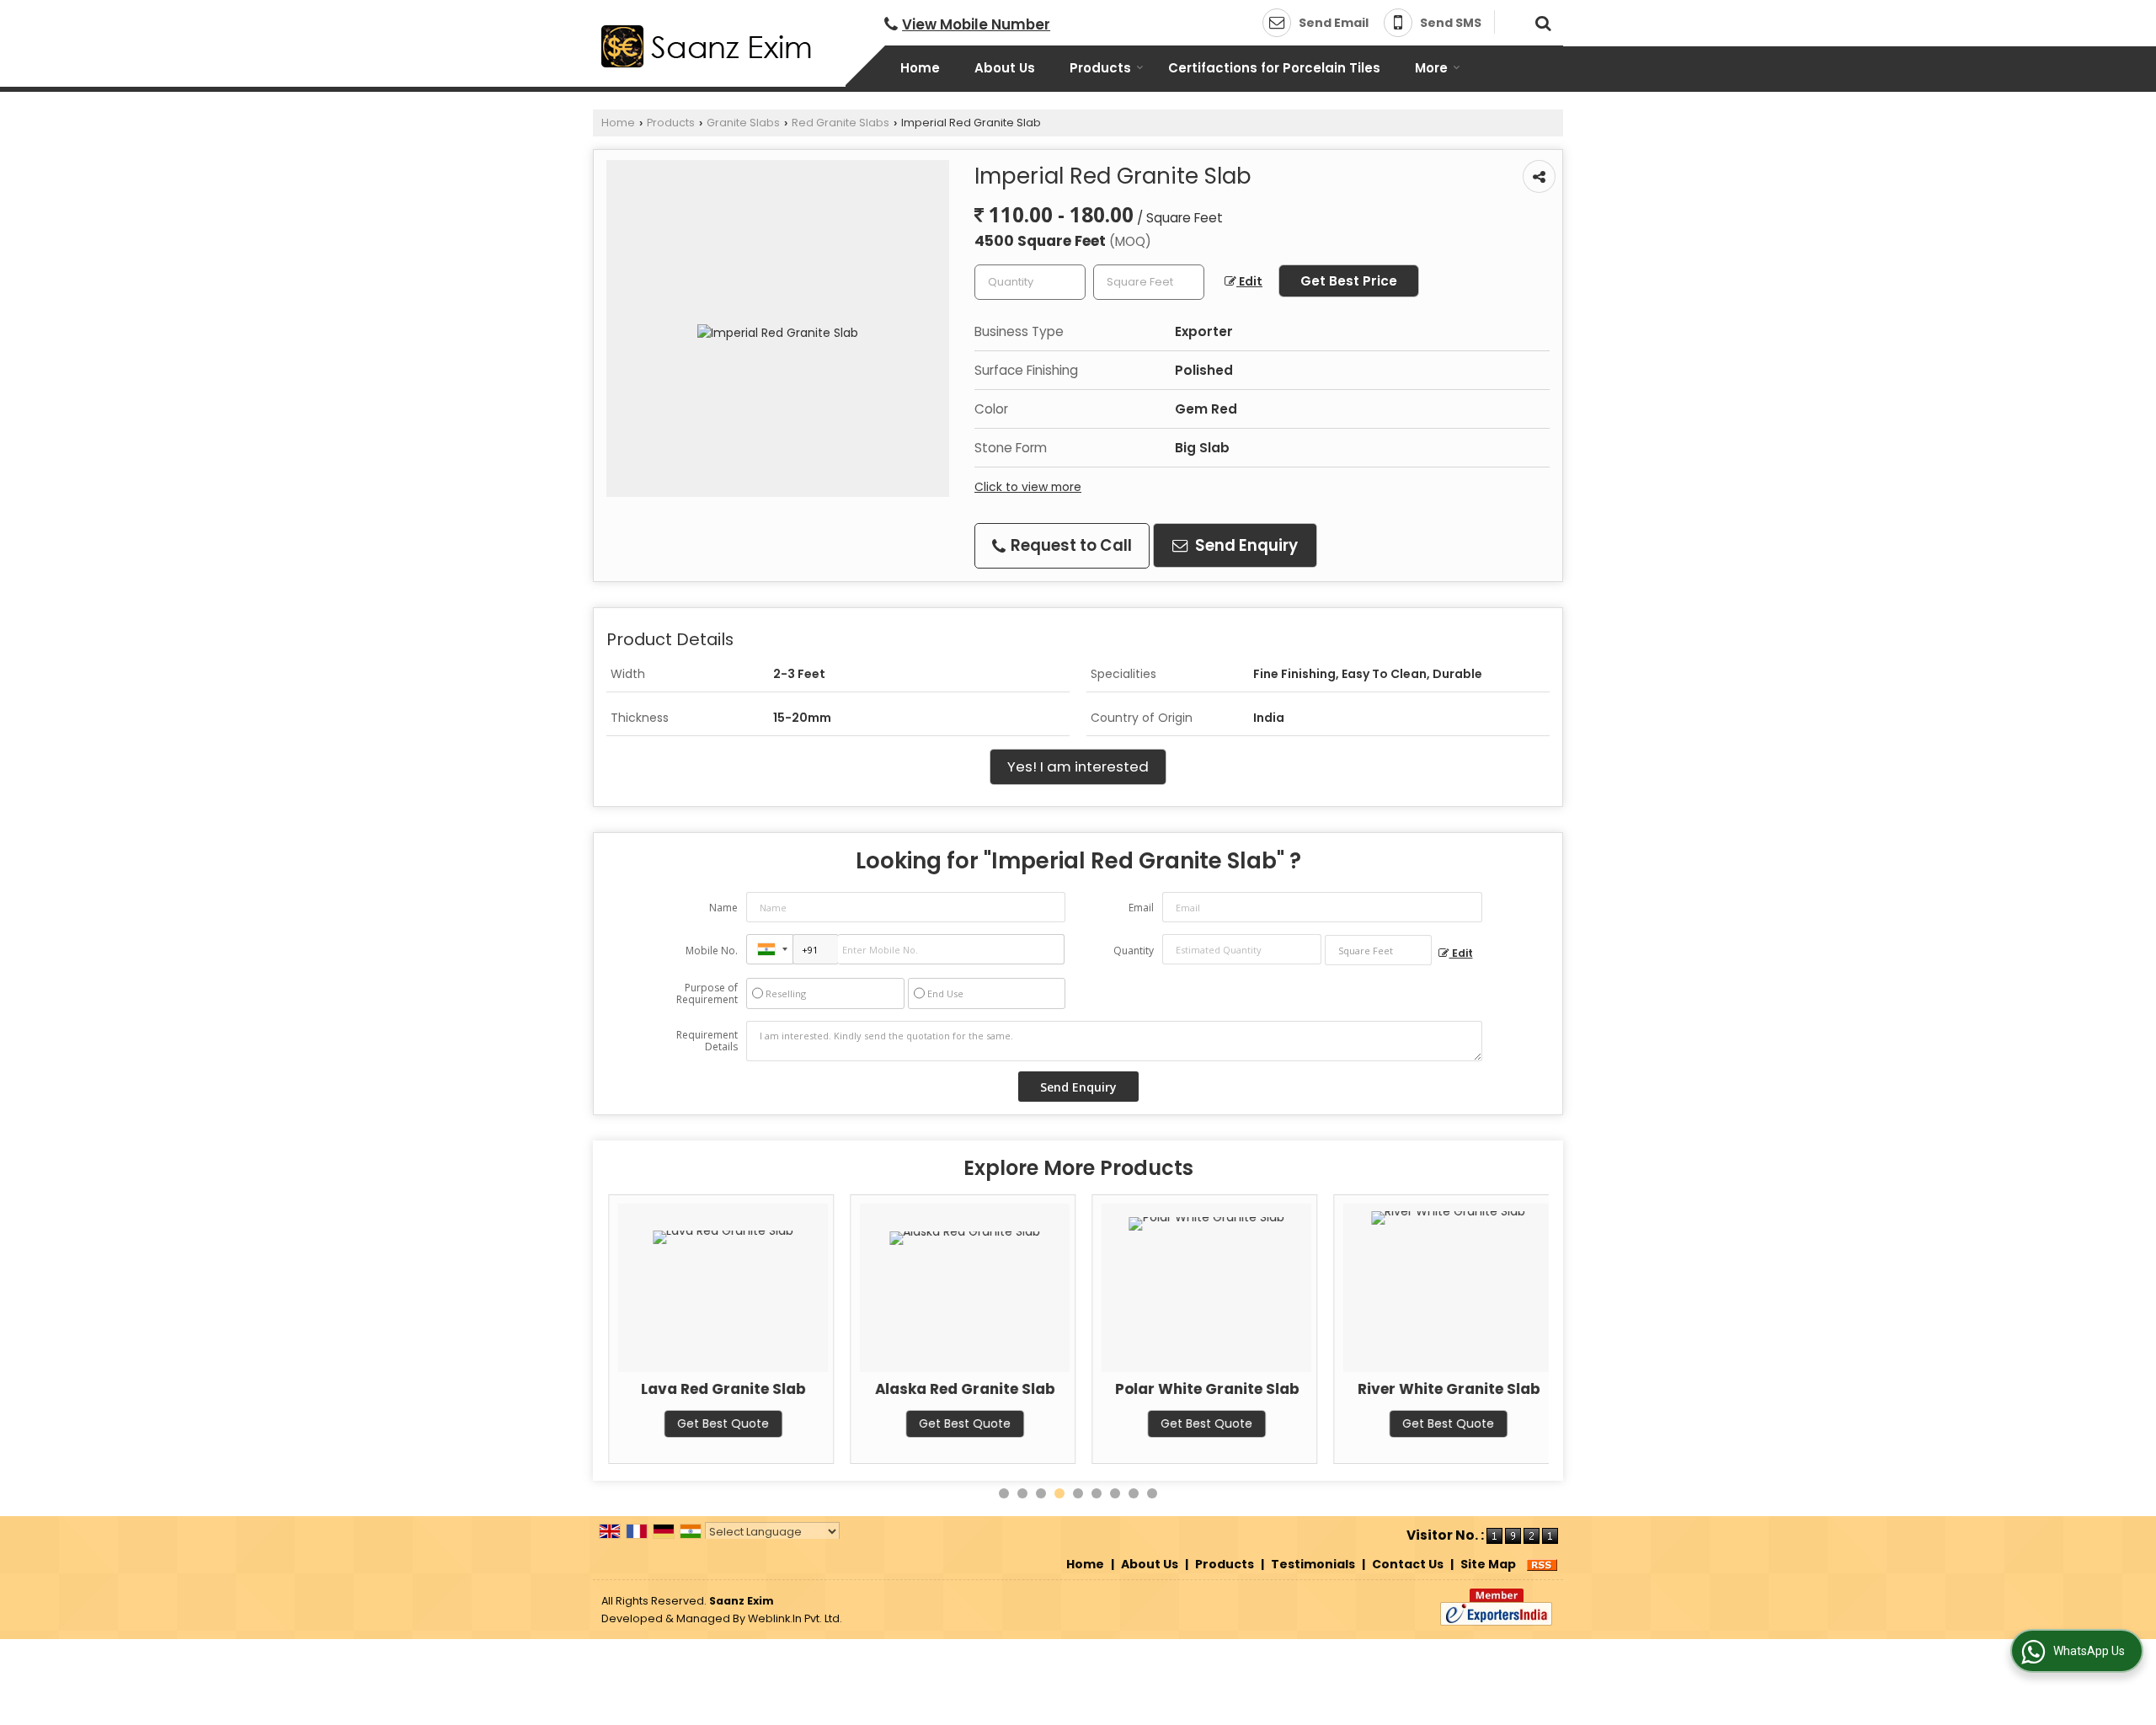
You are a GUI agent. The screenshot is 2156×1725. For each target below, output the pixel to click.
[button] (976, 24)
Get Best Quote (722, 1423)
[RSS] (1542, 1564)
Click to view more (1028, 487)
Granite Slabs (743, 123)
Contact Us (1408, 1564)
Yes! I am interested (1078, 766)
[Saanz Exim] (707, 46)
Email (1141, 908)
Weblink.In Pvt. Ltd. (795, 1618)
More (1431, 68)
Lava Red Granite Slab (722, 1389)
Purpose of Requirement (707, 994)
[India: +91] (770, 949)
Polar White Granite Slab (1206, 1389)
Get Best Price (1349, 281)
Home (920, 68)
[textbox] (1149, 282)
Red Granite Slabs (841, 123)
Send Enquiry (1245, 545)
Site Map (1488, 1564)
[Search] (1541, 21)
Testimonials (1313, 1564)
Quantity (1134, 951)
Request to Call (1070, 545)
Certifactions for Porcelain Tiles (1274, 68)
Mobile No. (712, 951)
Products (1100, 68)
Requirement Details (707, 1041)
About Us (1005, 68)
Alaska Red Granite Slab (964, 1389)
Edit (1249, 281)
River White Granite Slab (1448, 1389)
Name (723, 908)
